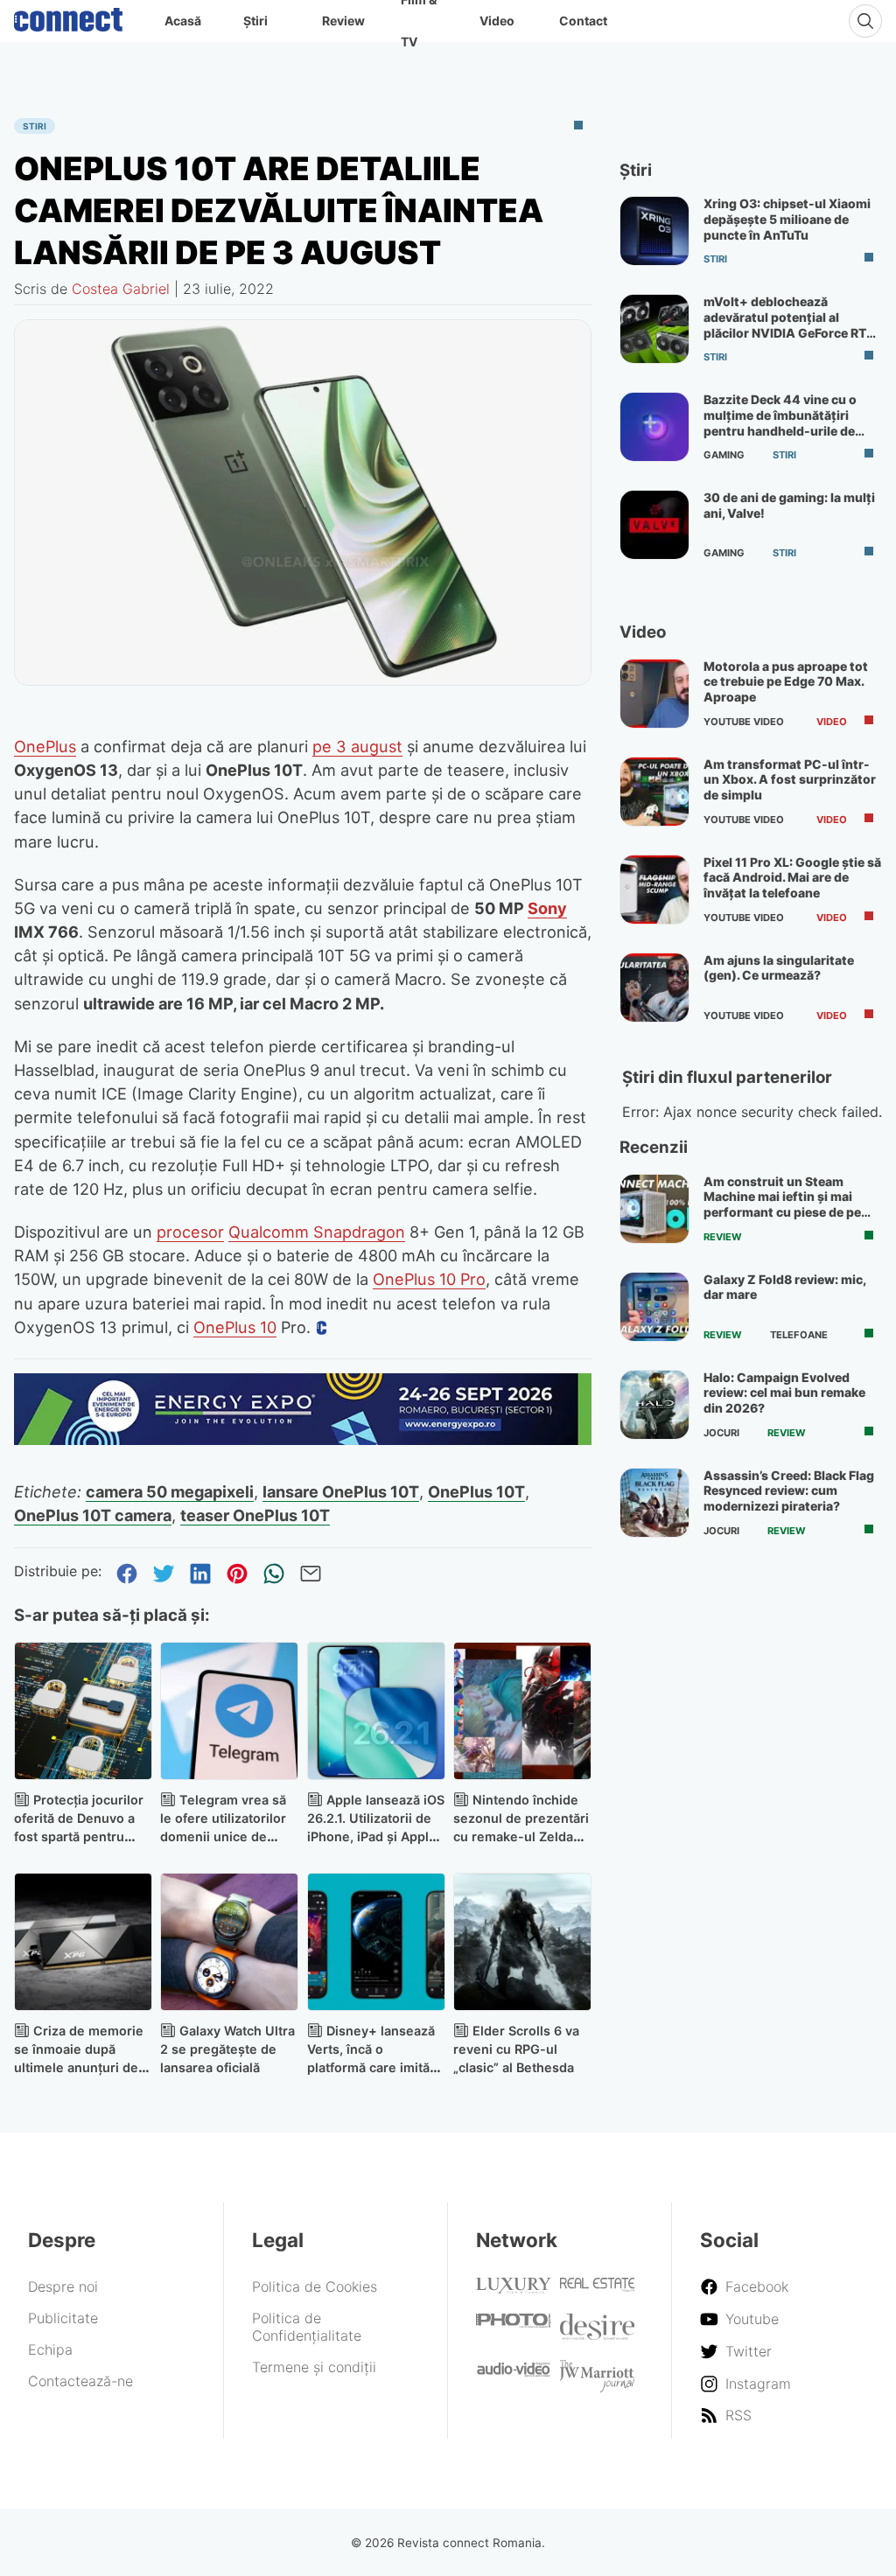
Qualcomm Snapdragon (317, 1232)
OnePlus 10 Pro (429, 1279)
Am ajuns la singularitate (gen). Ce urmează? (779, 968)
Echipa (50, 2349)
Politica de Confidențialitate (307, 2327)
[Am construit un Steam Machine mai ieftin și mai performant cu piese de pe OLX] (654, 1209)
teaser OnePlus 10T (255, 1515)
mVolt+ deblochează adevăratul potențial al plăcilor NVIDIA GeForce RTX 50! (789, 325)
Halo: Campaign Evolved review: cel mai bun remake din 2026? (784, 1393)
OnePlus (45, 746)
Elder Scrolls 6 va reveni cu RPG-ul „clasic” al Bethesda (516, 2049)
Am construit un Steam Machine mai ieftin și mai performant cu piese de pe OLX (782, 1204)
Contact (583, 21)
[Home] (68, 16)
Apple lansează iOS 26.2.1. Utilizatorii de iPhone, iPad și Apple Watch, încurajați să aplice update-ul (376, 1836)
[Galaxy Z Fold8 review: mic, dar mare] (654, 1307)
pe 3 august (357, 746)
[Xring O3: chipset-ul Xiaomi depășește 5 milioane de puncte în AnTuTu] (654, 231)
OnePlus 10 (235, 1327)
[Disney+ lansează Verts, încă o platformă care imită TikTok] (376, 1942)
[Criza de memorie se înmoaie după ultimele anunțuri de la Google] (83, 1942)
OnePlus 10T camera (93, 1515)
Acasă (183, 21)
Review (343, 21)
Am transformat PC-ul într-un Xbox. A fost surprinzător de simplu (790, 779)
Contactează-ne (80, 2381)
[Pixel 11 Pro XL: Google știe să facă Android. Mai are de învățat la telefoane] (654, 890)
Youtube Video (744, 722)
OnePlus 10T (476, 1491)
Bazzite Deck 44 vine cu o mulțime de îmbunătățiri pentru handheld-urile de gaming (780, 422)
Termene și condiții (314, 2367)
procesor (190, 1232)
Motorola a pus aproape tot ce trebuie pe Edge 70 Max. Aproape (786, 681)
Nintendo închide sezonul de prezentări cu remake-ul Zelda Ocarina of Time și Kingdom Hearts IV (521, 1836)
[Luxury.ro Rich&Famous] (514, 2288)
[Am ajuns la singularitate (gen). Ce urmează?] (654, 988)
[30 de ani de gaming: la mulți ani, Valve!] (654, 525)
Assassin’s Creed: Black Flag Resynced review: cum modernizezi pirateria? (789, 1490)
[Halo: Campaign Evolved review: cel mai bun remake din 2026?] (654, 1405)
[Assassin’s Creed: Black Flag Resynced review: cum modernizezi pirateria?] (654, 1503)
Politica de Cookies (315, 2286)
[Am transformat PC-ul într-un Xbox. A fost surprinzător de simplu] (654, 792)
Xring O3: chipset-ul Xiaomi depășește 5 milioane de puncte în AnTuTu (787, 219)
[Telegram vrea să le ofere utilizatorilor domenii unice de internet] (229, 1711)
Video (497, 21)
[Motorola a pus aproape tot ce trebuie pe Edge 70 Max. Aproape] (654, 694)
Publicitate (63, 2318)
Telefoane (799, 1335)
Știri (255, 21)
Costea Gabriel (121, 289)
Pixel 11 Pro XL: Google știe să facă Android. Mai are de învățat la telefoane (792, 877)
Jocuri (721, 1433)
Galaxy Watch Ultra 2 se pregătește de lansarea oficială (227, 2049)
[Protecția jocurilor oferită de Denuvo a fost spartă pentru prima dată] (83, 1711)
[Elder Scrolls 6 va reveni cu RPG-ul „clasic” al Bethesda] (522, 1942)
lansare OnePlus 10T (341, 1491)
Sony (547, 908)
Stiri (35, 126)
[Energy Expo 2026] (303, 1440)
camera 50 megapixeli (170, 1491)
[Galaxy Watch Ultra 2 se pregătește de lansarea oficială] (229, 1942)
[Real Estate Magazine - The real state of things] (598, 2286)
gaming (724, 455)
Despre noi (63, 2286)
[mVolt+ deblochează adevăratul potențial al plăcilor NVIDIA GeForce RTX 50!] (654, 329)
